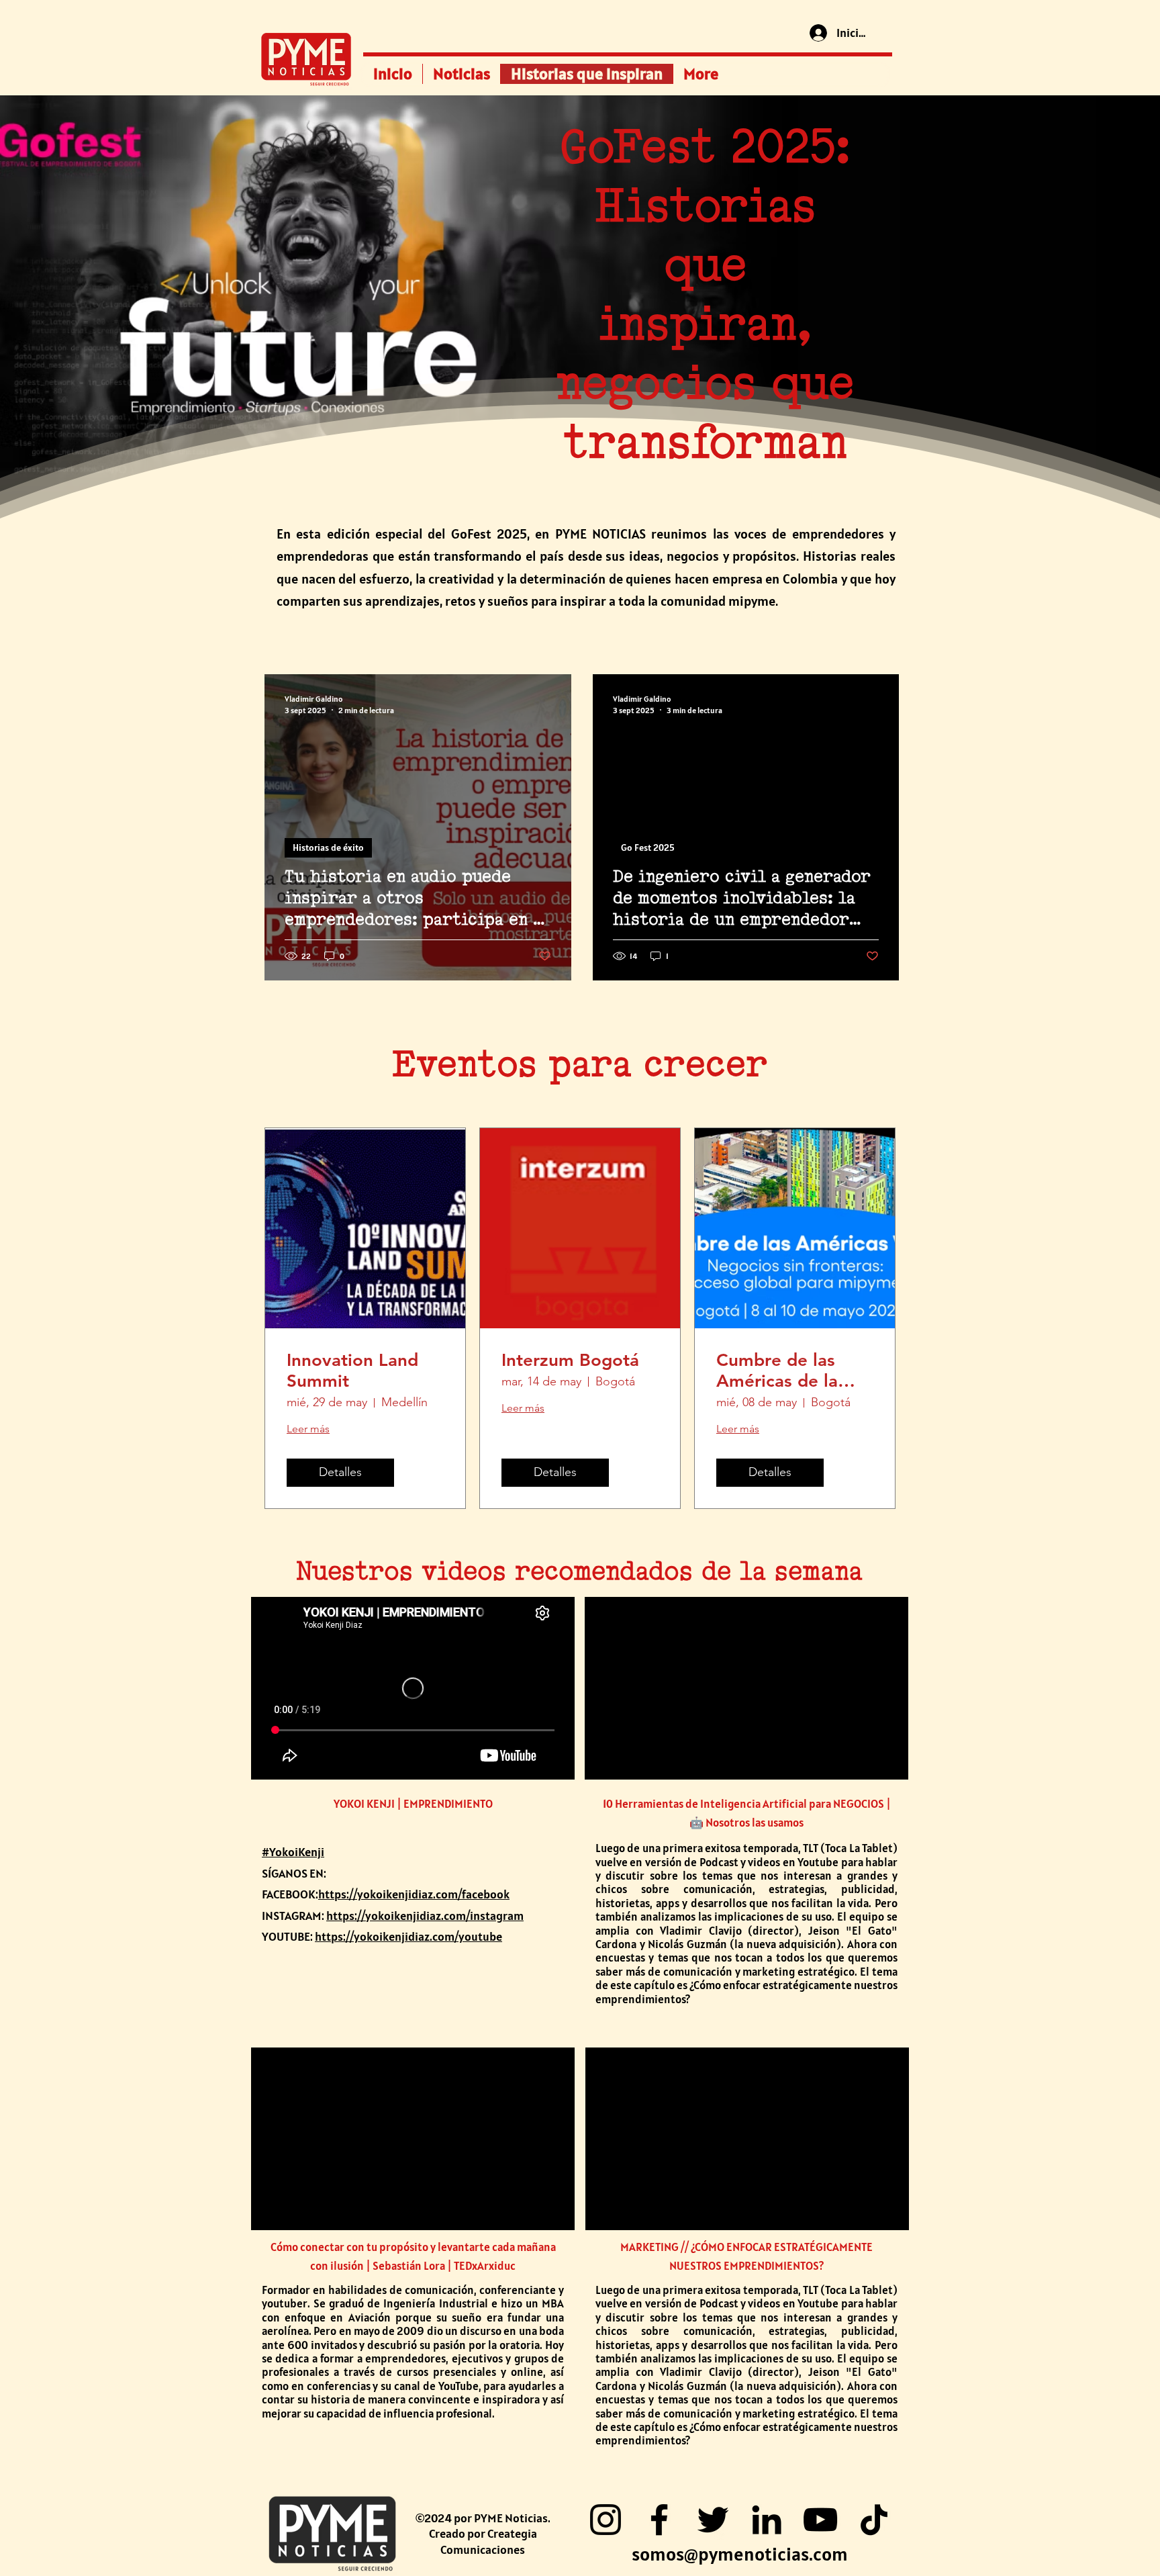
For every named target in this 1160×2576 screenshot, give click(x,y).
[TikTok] (874, 2520)
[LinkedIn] (767, 2520)
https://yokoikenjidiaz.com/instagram (425, 1916)
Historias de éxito (328, 847)
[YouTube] (820, 2520)
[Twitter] (713, 2520)
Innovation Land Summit (352, 1371)
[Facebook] (659, 2520)
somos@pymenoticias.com (740, 2554)
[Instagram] (606, 2520)
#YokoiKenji (293, 1852)
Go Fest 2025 (648, 847)
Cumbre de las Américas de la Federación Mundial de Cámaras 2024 (777, 1371)
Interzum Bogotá (570, 1360)
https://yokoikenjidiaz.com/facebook (414, 1894)
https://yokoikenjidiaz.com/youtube (408, 1936)
